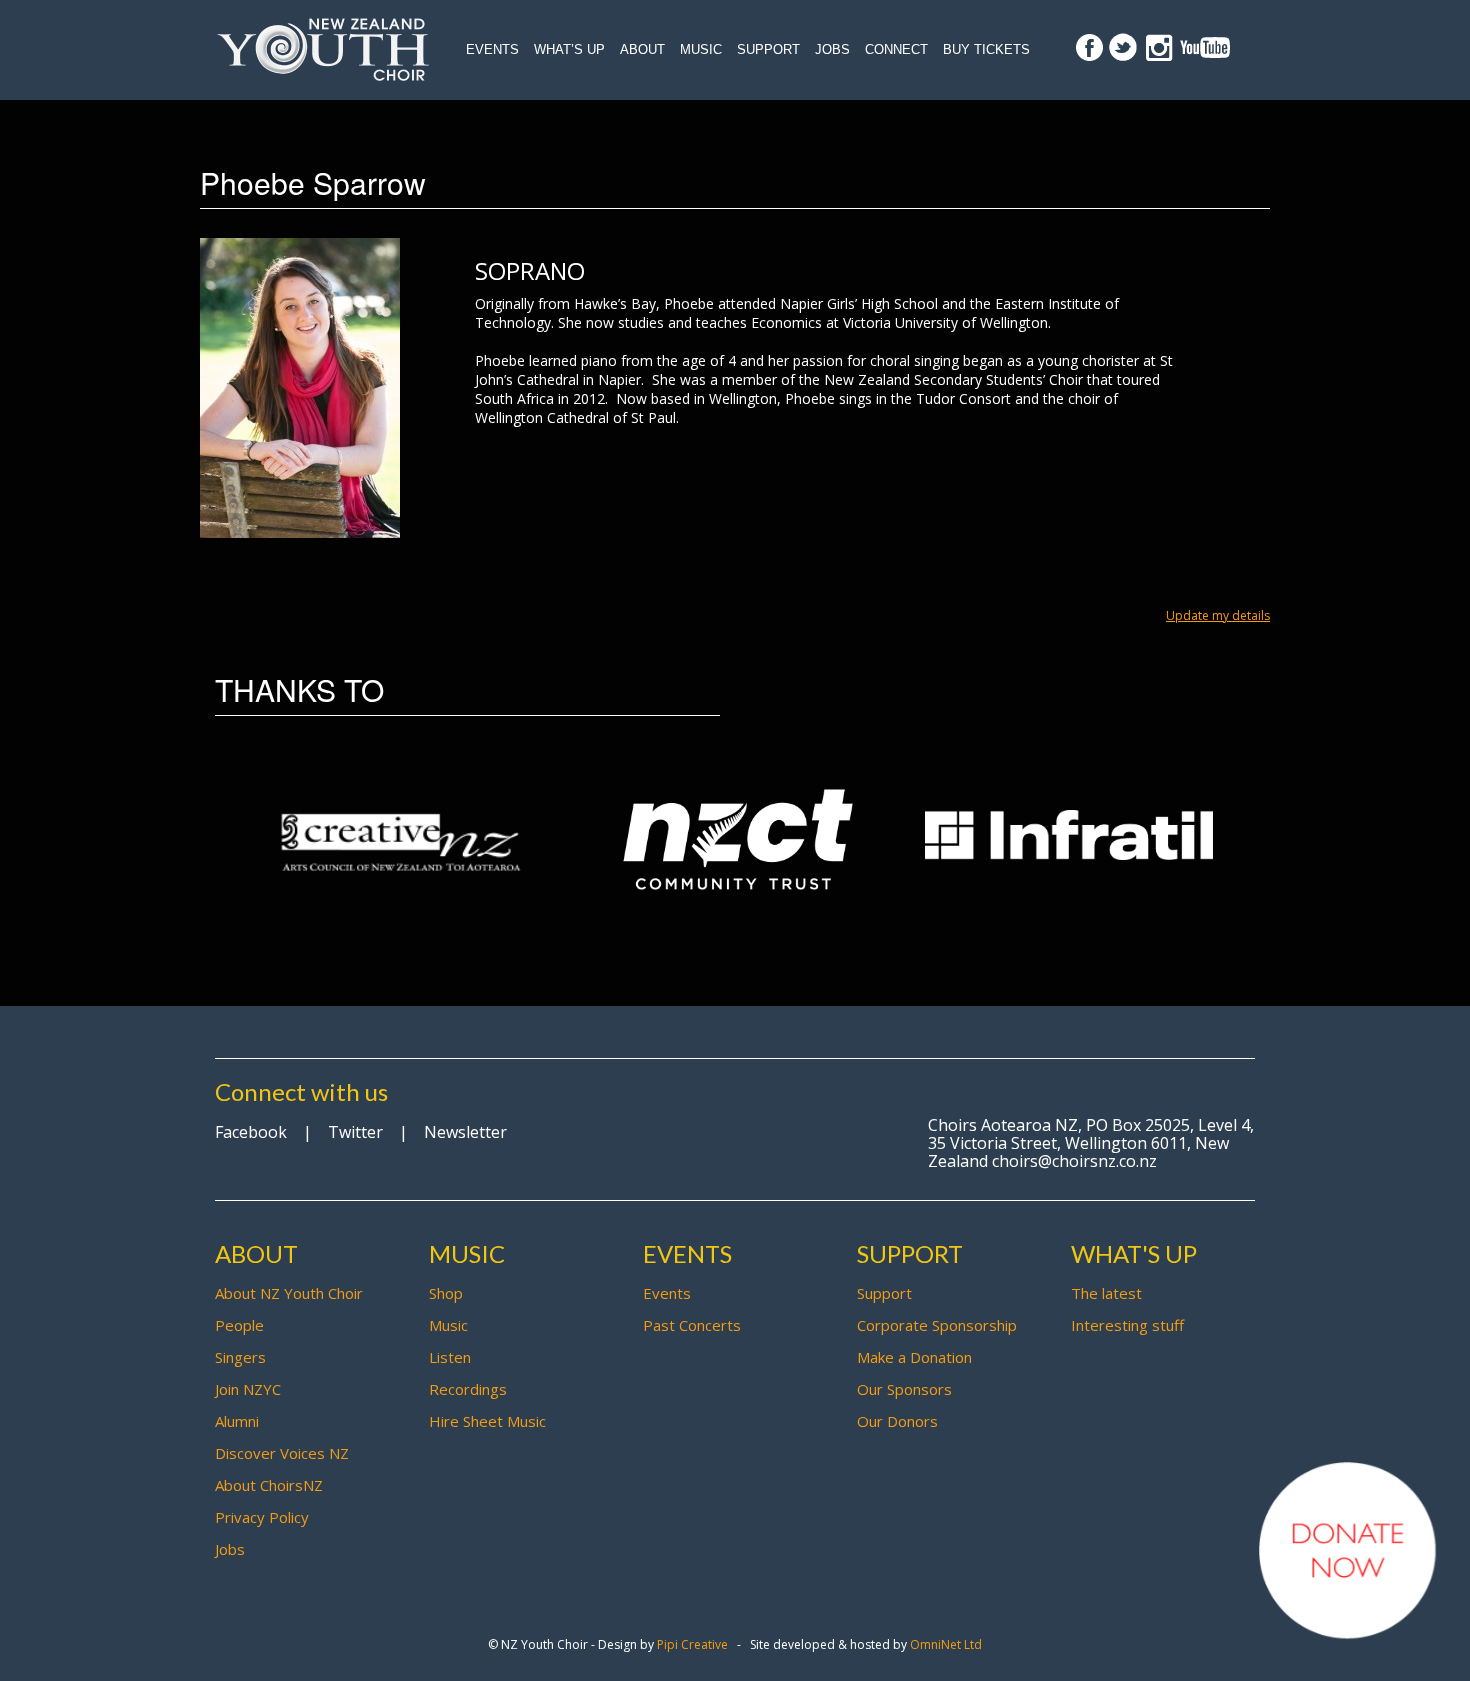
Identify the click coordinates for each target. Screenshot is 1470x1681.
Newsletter (465, 1132)
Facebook (251, 1132)
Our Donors (897, 1421)
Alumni (237, 1421)
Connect (896, 49)
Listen (450, 1357)
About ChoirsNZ (269, 1485)
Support (768, 49)
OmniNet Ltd (946, 1644)
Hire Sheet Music (487, 1421)
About (642, 49)
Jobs (832, 49)
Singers (240, 1357)
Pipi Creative (692, 1644)
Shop (446, 1293)
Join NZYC (248, 1389)
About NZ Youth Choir (289, 1293)
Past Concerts (692, 1325)
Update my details (1218, 615)
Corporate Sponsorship (937, 1325)
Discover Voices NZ (282, 1453)
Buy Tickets (986, 49)
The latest (1106, 1293)
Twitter (355, 1132)
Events (492, 49)
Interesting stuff (1127, 1325)
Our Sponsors (904, 1389)
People (239, 1325)
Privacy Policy (262, 1517)
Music (701, 49)
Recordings (468, 1389)
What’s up (569, 49)
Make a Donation (914, 1357)
